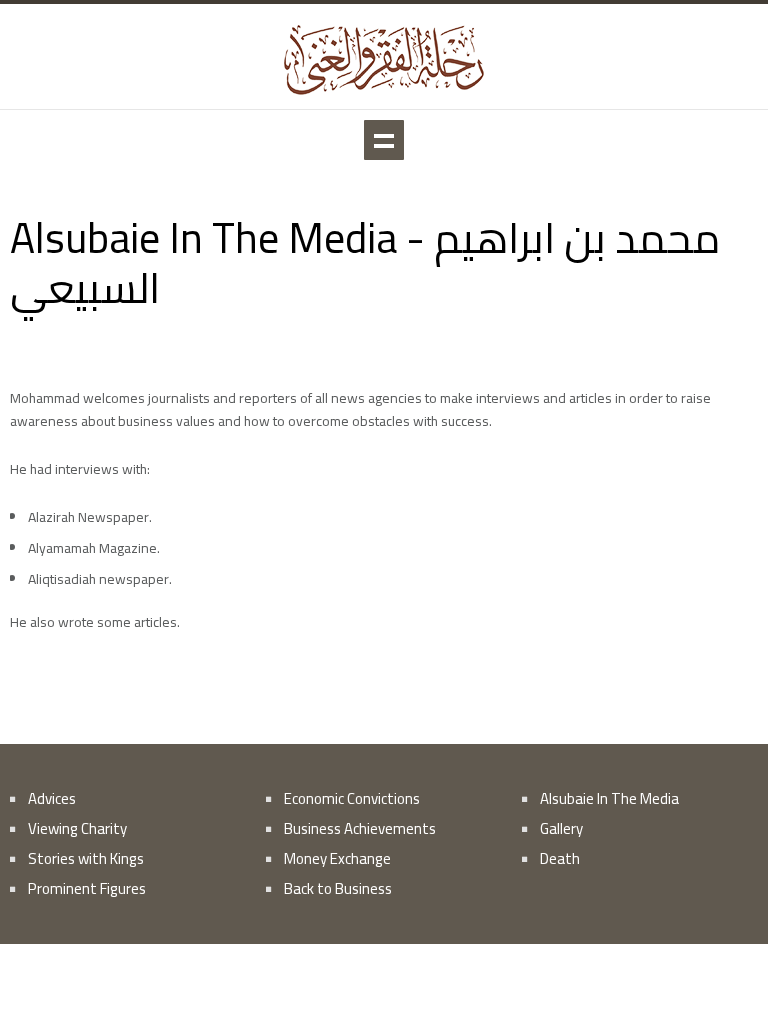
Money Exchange (337, 858)
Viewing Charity (77, 828)
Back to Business (338, 888)
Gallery (561, 828)
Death (560, 858)
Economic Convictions (352, 798)
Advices (52, 798)
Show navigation (384, 140)
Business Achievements (360, 828)
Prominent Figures (87, 888)
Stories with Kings (86, 858)
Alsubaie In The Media (609, 798)
